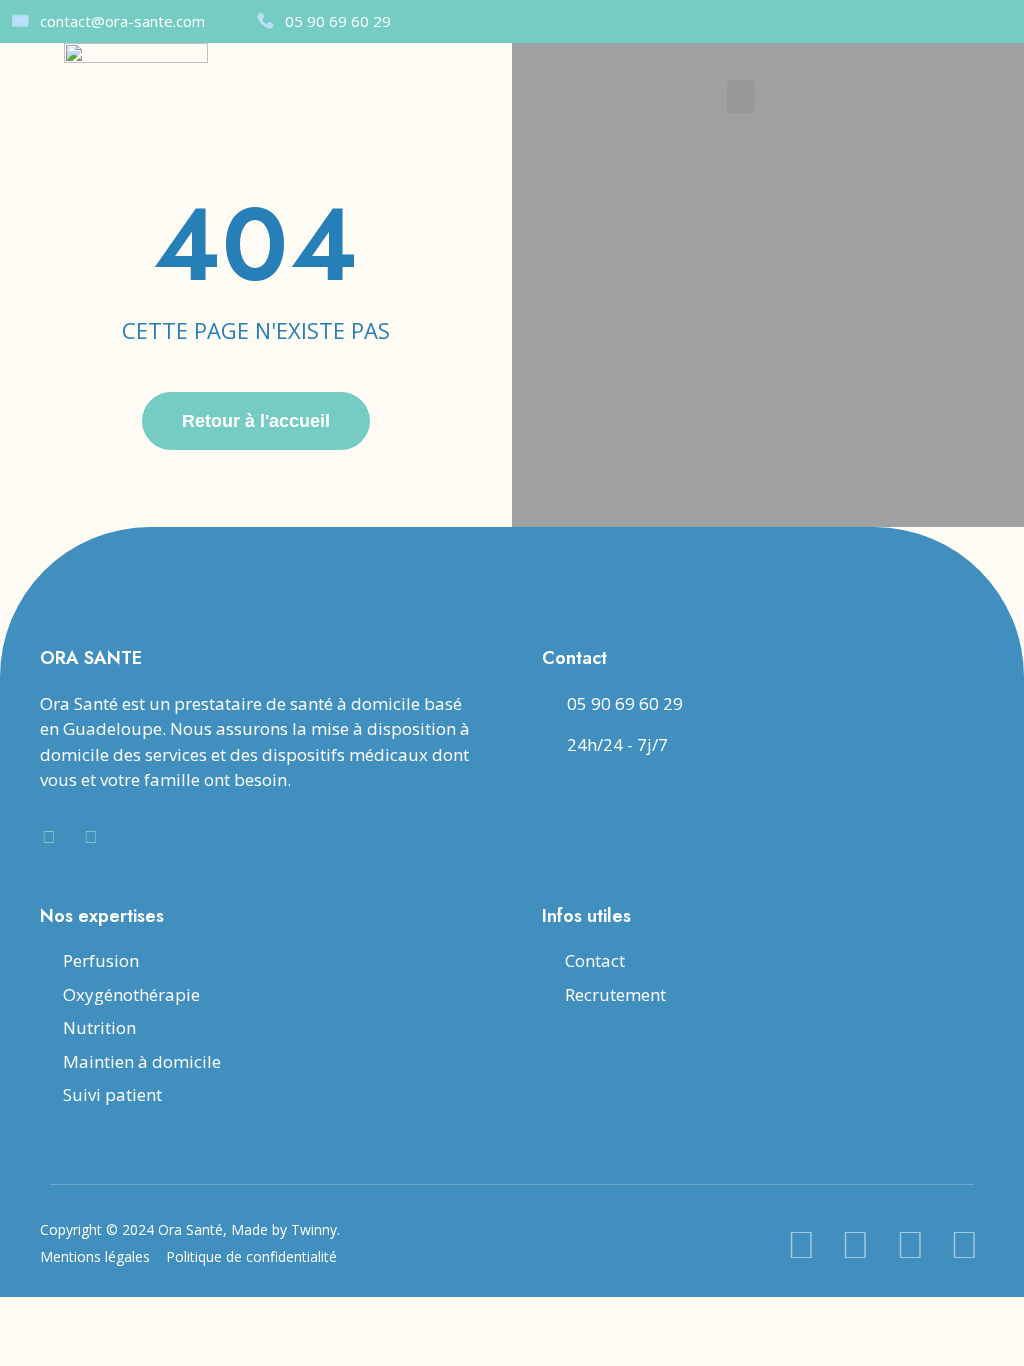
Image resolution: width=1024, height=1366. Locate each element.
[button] (741, 96)
